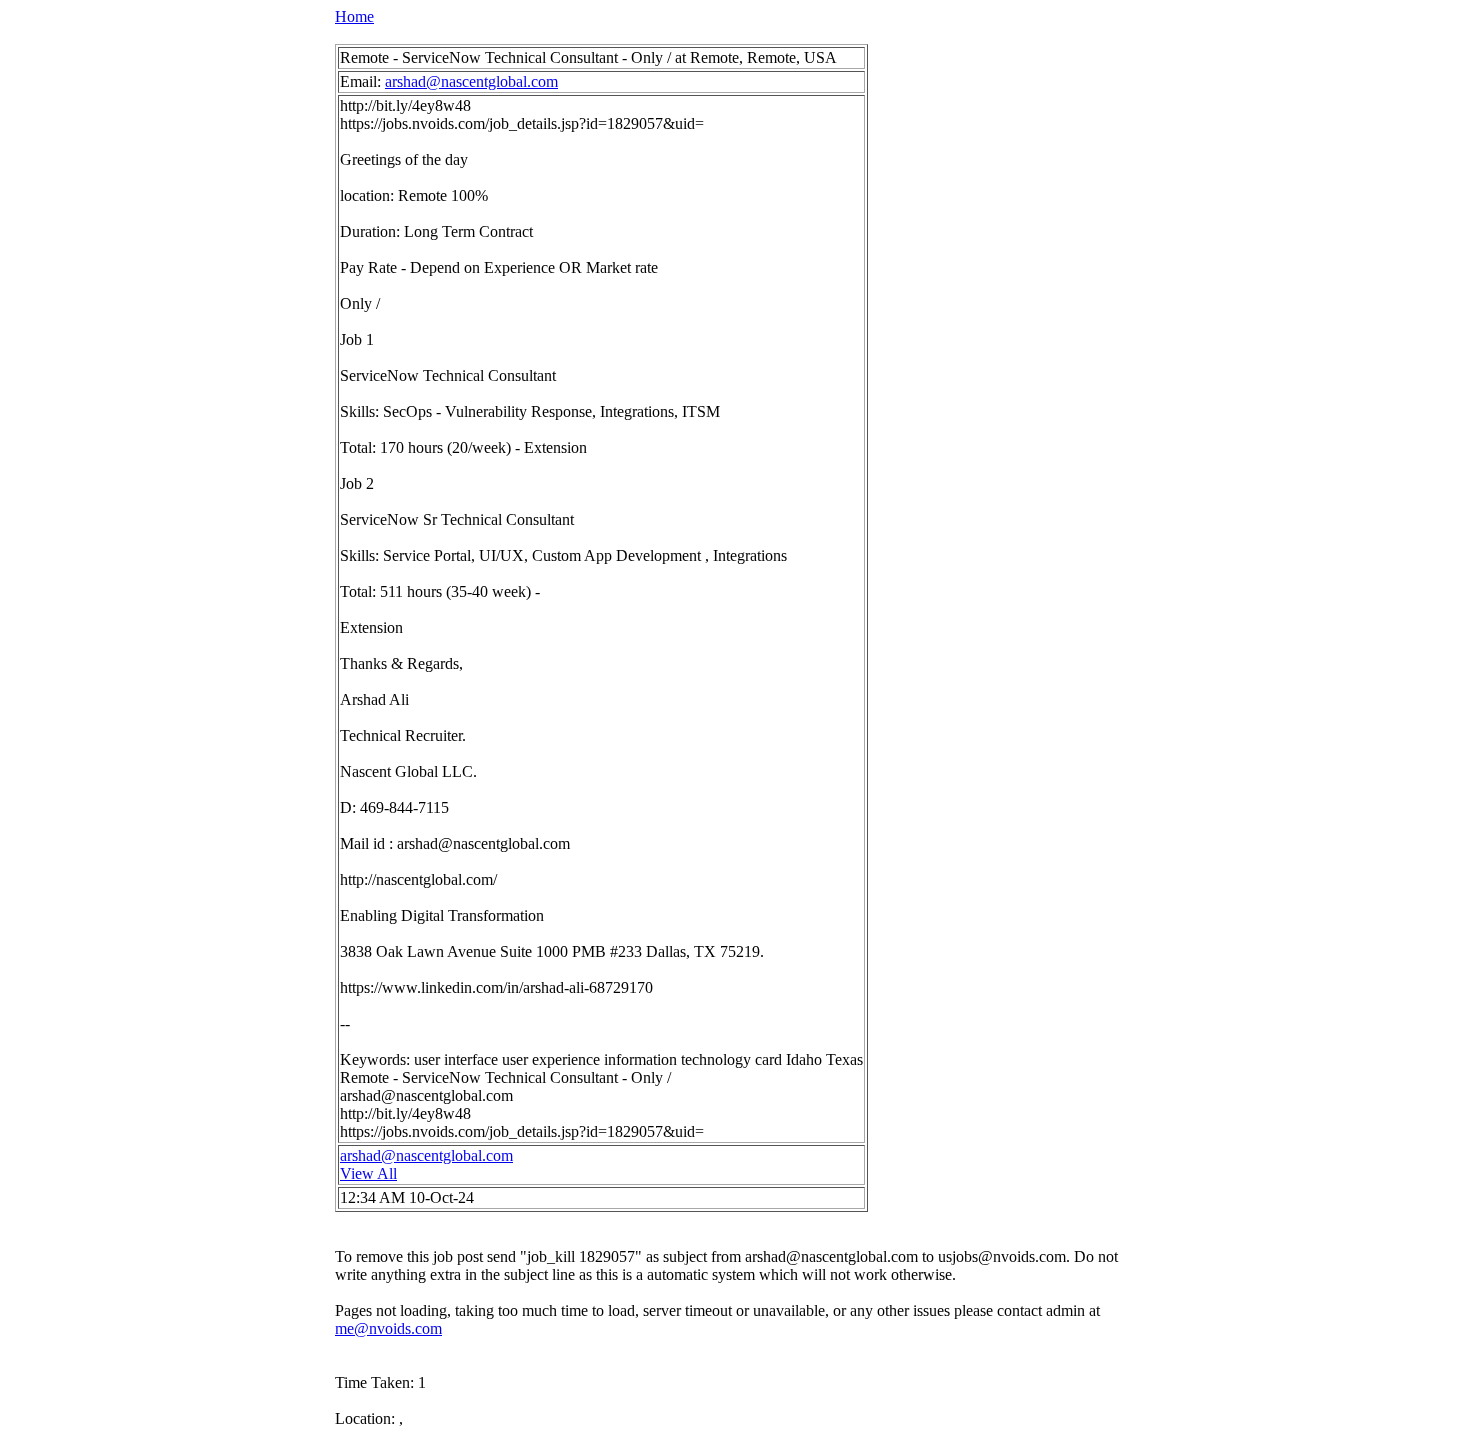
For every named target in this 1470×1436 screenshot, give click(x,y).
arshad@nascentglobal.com (471, 81)
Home (354, 16)
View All (368, 1173)
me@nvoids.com (388, 1328)
